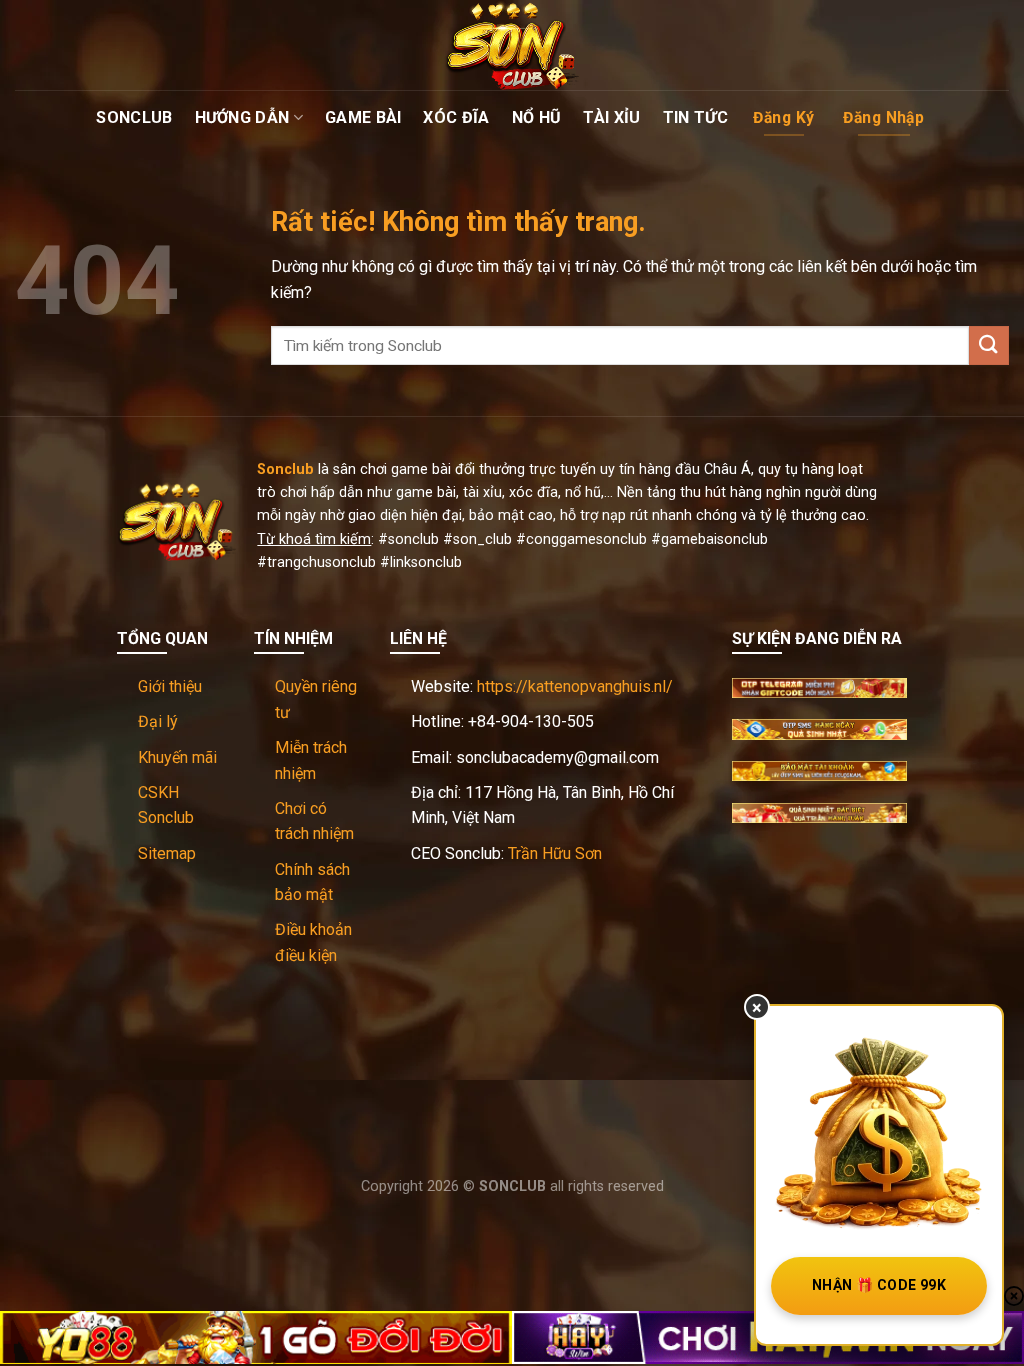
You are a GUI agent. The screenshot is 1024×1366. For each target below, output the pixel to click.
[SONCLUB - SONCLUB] (512, 45)
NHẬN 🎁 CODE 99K (879, 1285)
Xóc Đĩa (456, 117)
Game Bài (363, 117)
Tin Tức (695, 117)
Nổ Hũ (537, 117)
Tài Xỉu (611, 117)
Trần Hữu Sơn (555, 853)
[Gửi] (989, 345)
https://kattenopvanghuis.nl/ (575, 686)
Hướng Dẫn (242, 117)
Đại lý (158, 721)
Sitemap (167, 853)
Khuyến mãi (177, 757)
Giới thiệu (170, 686)
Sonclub (134, 117)
